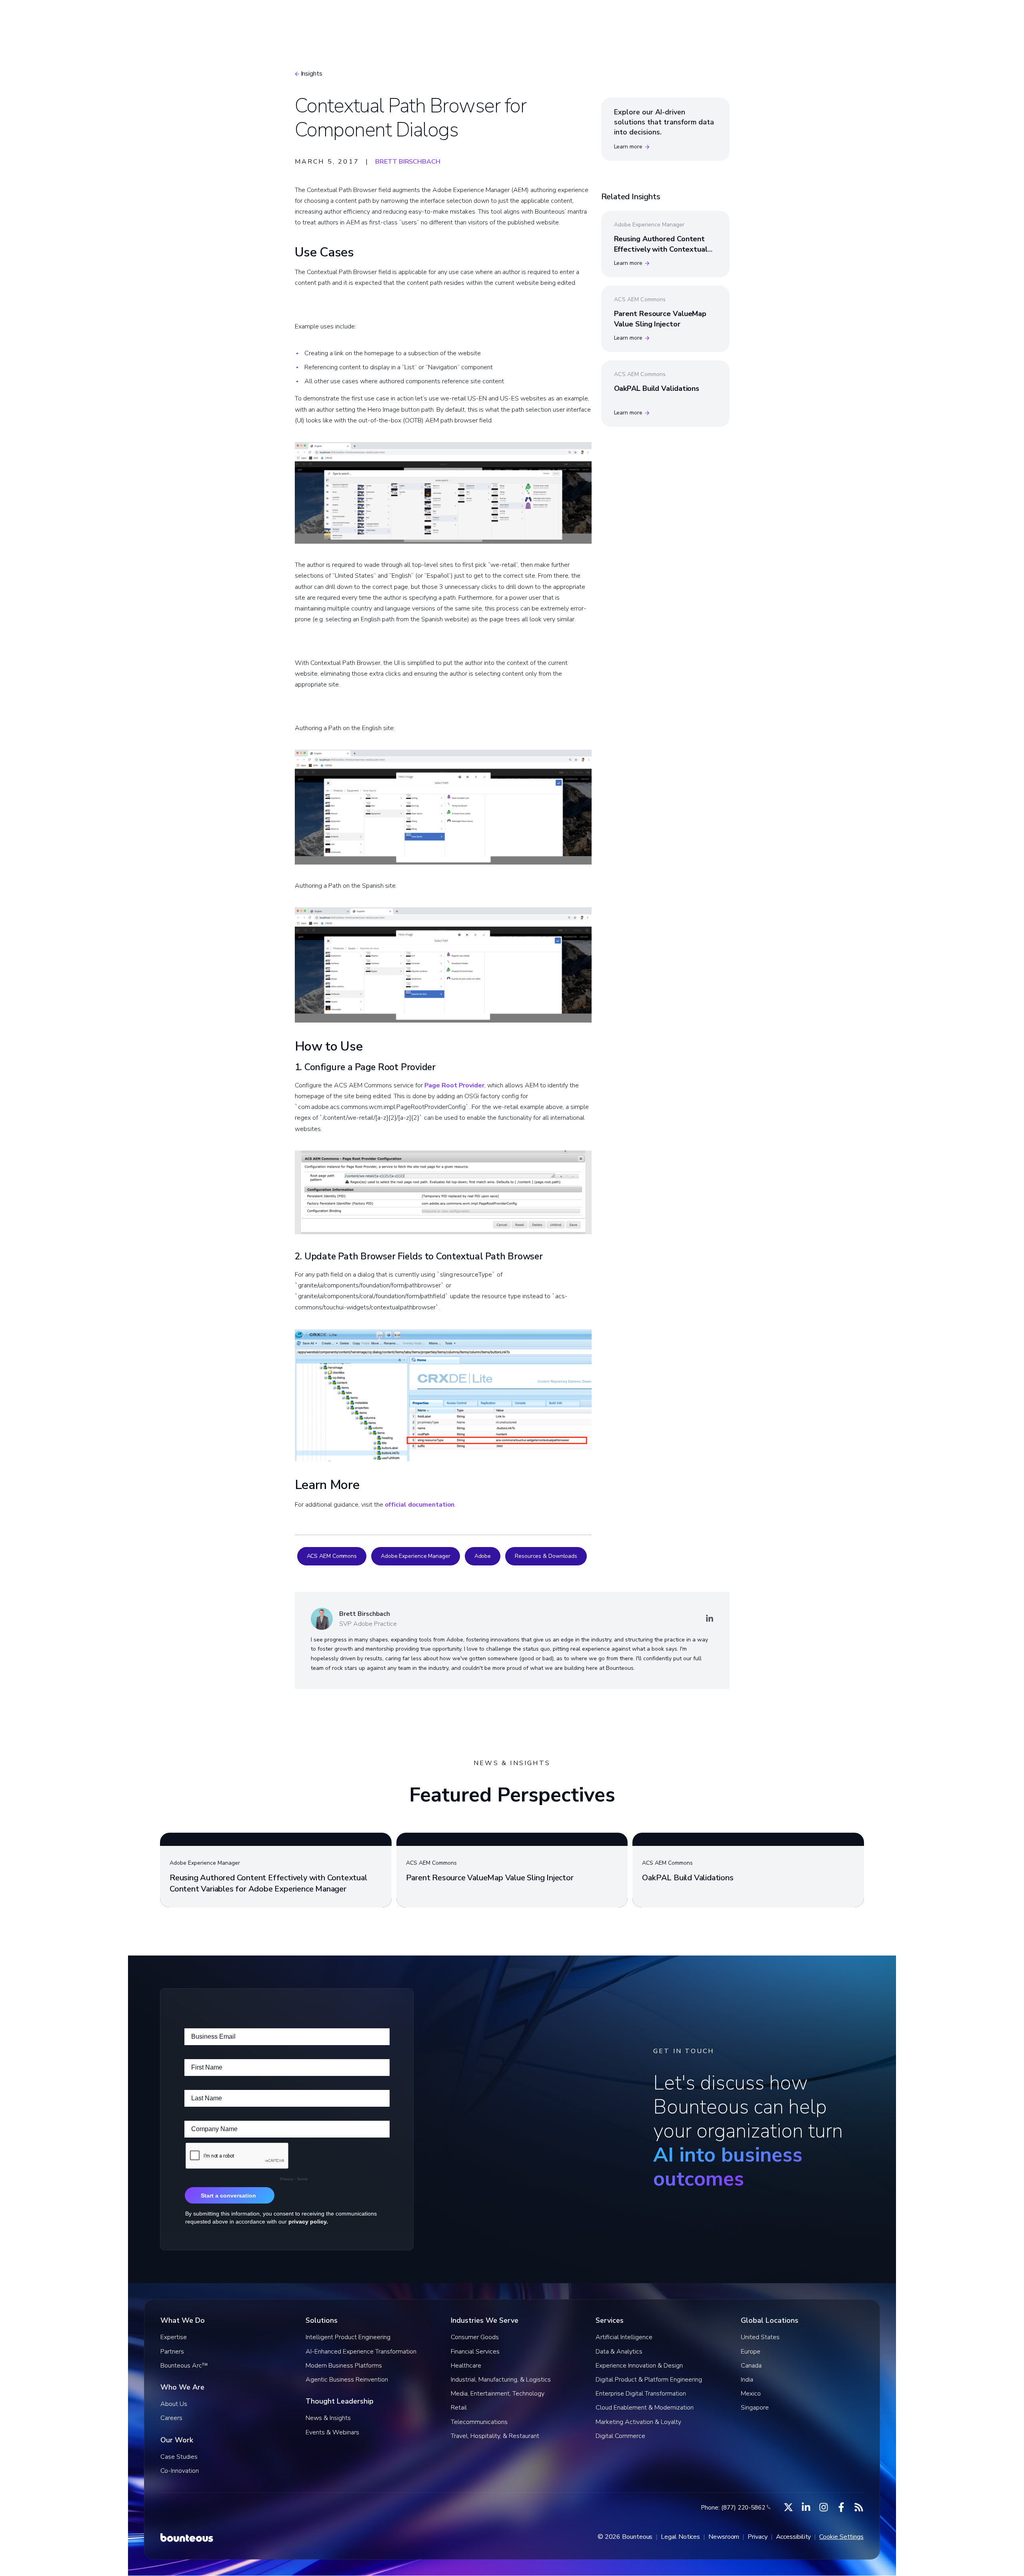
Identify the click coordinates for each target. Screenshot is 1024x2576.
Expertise (174, 2337)
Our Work (591, 18)
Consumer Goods (475, 2337)
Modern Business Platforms (344, 2366)
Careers (171, 2418)
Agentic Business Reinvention (347, 2380)
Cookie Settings (841, 2537)
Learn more (628, 147)
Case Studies (179, 2457)
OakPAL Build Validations (657, 388)
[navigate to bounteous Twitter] (788, 2507)
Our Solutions (444, 18)
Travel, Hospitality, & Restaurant (495, 2436)
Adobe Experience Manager (416, 1556)
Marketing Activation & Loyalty (638, 2422)
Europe (751, 2352)
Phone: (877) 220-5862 (733, 2508)
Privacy (757, 2537)
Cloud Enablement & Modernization (645, 2408)
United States (760, 2337)
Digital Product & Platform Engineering (649, 2380)
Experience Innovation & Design (639, 2366)
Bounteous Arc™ (373, 18)
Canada (751, 2366)
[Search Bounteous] (799, 18)
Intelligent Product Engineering (348, 2337)
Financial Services (475, 2352)
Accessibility (794, 2537)
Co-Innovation (180, 2471)
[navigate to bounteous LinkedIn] (806, 2507)
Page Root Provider (454, 1085)
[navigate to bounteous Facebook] (841, 2507)
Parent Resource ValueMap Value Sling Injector (660, 319)
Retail (459, 2408)
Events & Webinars (332, 2432)
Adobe (483, 1556)
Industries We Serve (521, 18)
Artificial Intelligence (624, 2337)
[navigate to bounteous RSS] (859, 2507)
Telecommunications (479, 2422)
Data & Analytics (619, 2352)
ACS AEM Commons (332, 1556)
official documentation (420, 1505)
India (747, 2380)
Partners (172, 2352)
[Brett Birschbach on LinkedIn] (710, 1619)
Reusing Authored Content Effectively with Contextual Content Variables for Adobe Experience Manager (663, 254)
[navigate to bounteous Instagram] (824, 2507)
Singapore (755, 2408)
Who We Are (650, 18)
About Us (174, 2404)
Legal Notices (680, 2537)
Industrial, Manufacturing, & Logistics (501, 2380)
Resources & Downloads (546, 1556)
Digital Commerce (620, 2436)
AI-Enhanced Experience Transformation (361, 2352)
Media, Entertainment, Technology (498, 2394)
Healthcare (466, 2366)
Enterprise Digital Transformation (641, 2394)
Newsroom (724, 2537)
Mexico (751, 2394)
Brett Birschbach (408, 162)
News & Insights (328, 2418)
